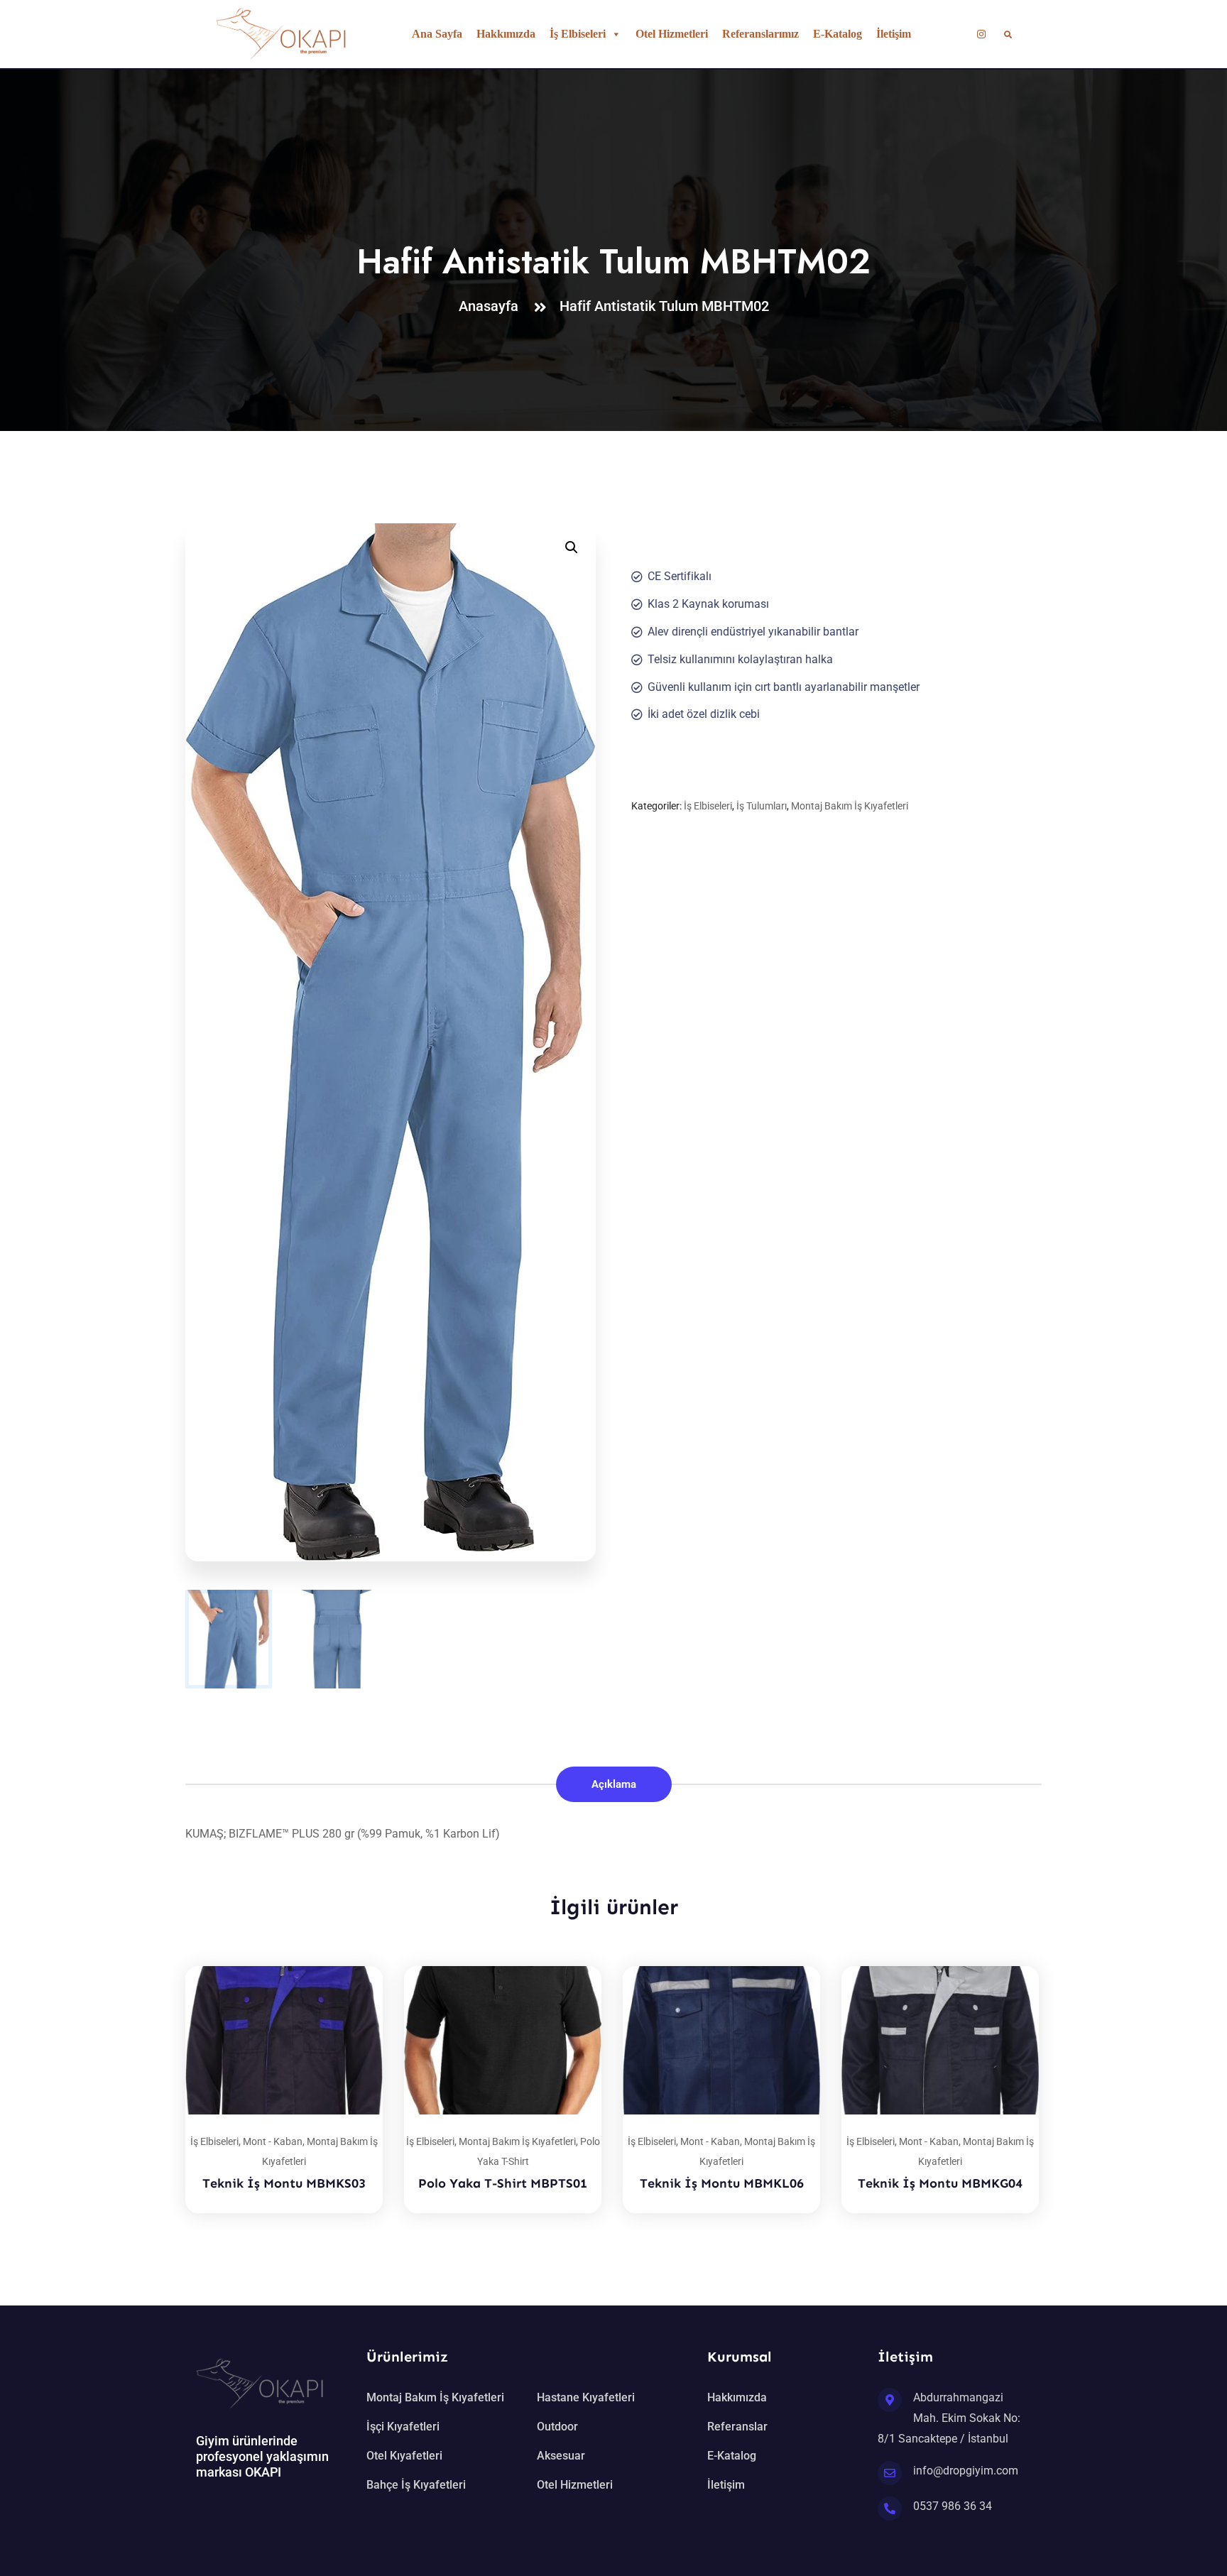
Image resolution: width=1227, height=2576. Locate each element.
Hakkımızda (506, 34)
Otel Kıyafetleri (404, 2456)
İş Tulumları (762, 806)
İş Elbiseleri (578, 34)
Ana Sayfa (437, 34)
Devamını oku (354, 1966)
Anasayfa (492, 306)
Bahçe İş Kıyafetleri (416, 2485)
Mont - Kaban (273, 2141)
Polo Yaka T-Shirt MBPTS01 (503, 2183)
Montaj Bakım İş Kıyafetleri (850, 806)
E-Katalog (838, 34)
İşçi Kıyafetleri (403, 2427)
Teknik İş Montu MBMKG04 (940, 2183)
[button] (572, 547)
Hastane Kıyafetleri (586, 2397)
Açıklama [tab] (614, 1784)
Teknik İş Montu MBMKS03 (284, 2183)
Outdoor (557, 2427)
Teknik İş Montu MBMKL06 (722, 2183)
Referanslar (737, 2427)
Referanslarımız (760, 34)
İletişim (894, 34)
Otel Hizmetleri (672, 34)
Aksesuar (561, 2456)
